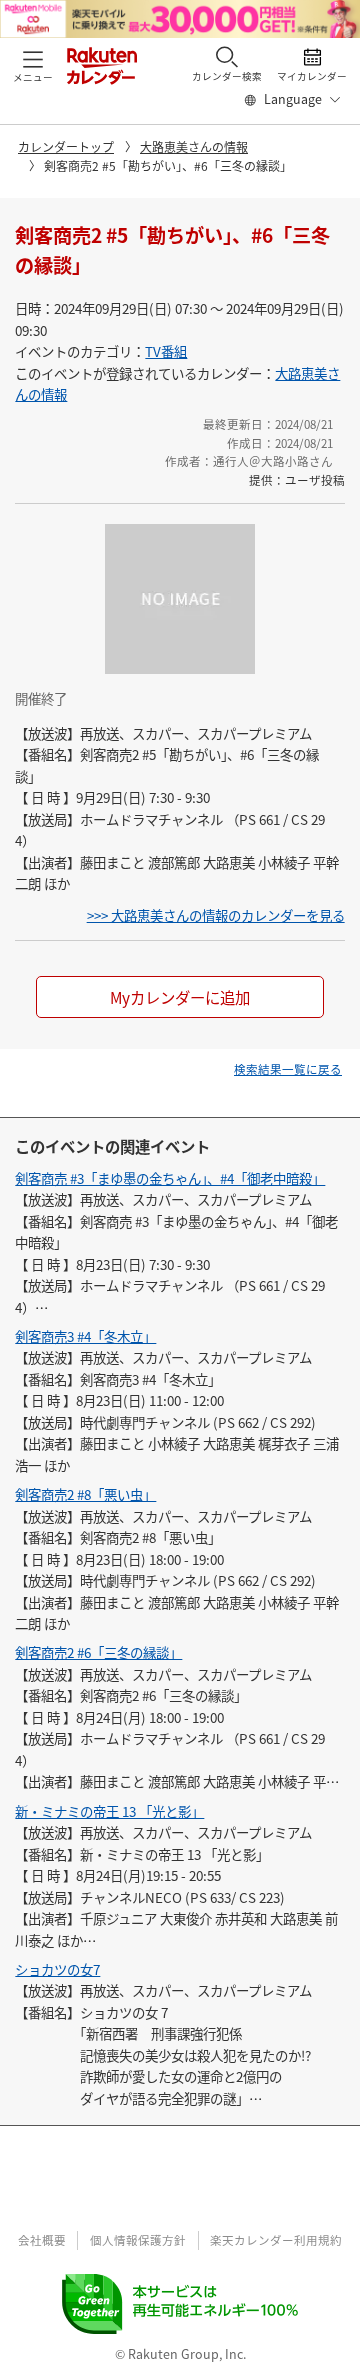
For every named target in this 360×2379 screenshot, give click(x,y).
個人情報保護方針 (138, 2240)
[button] (33, 64)
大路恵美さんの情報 (194, 146)
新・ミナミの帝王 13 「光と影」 (109, 1811)
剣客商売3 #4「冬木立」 (85, 1336)
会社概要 (42, 2240)
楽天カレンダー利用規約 (276, 2240)
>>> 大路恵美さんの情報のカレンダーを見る (216, 915)
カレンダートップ (66, 146)
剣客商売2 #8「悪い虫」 (85, 1494)
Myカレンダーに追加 (180, 997)
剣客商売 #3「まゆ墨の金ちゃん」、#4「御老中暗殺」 (170, 1178)
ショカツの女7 (57, 1969)
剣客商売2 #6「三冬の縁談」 (98, 1652)
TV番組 (166, 351)
